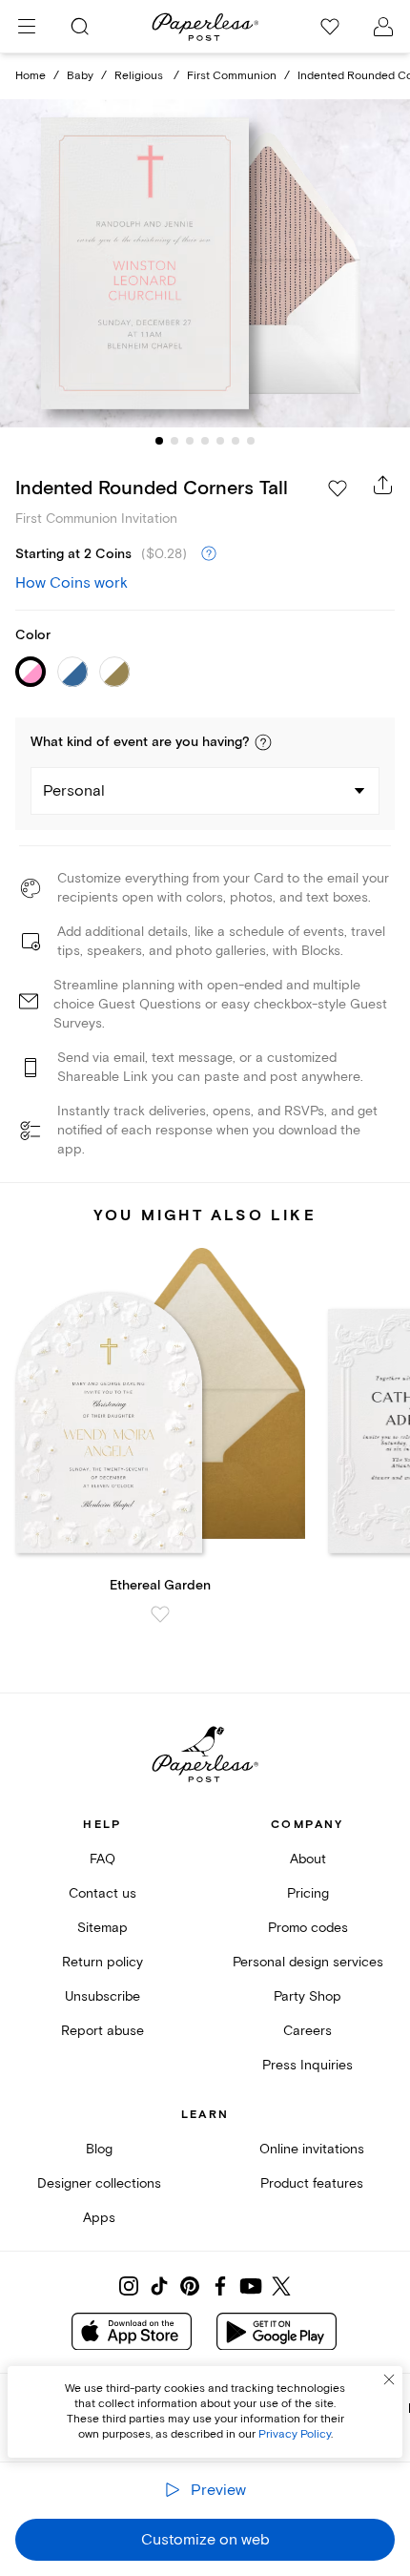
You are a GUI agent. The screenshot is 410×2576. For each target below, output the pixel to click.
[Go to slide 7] (251, 441)
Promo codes (308, 1928)
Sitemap (102, 1928)
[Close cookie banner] (389, 2379)
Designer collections (99, 2183)
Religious (140, 76)
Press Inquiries (307, 2065)
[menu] (27, 27)
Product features (312, 2183)
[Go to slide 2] (174, 441)
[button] (263, 742)
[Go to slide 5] (220, 441)
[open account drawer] (383, 27)
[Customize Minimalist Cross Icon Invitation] (205, 263)
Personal (74, 791)
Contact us (102, 1893)
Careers (307, 2031)
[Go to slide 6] (236, 441)
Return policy (102, 1962)
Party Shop (307, 1996)
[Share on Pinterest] (190, 2286)
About (308, 1859)
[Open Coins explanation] (209, 554)
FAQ (102, 1859)
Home (31, 76)
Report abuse (102, 2031)
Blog (99, 2149)
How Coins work (72, 583)
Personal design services (308, 1962)
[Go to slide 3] (190, 441)
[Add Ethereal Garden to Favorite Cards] (160, 1614)
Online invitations (312, 2149)
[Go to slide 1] (159, 441)
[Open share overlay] (383, 485)
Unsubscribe (102, 1996)
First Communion (232, 76)
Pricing (308, 1893)
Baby (80, 76)
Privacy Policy (295, 2434)
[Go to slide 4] (205, 441)
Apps (99, 2218)
